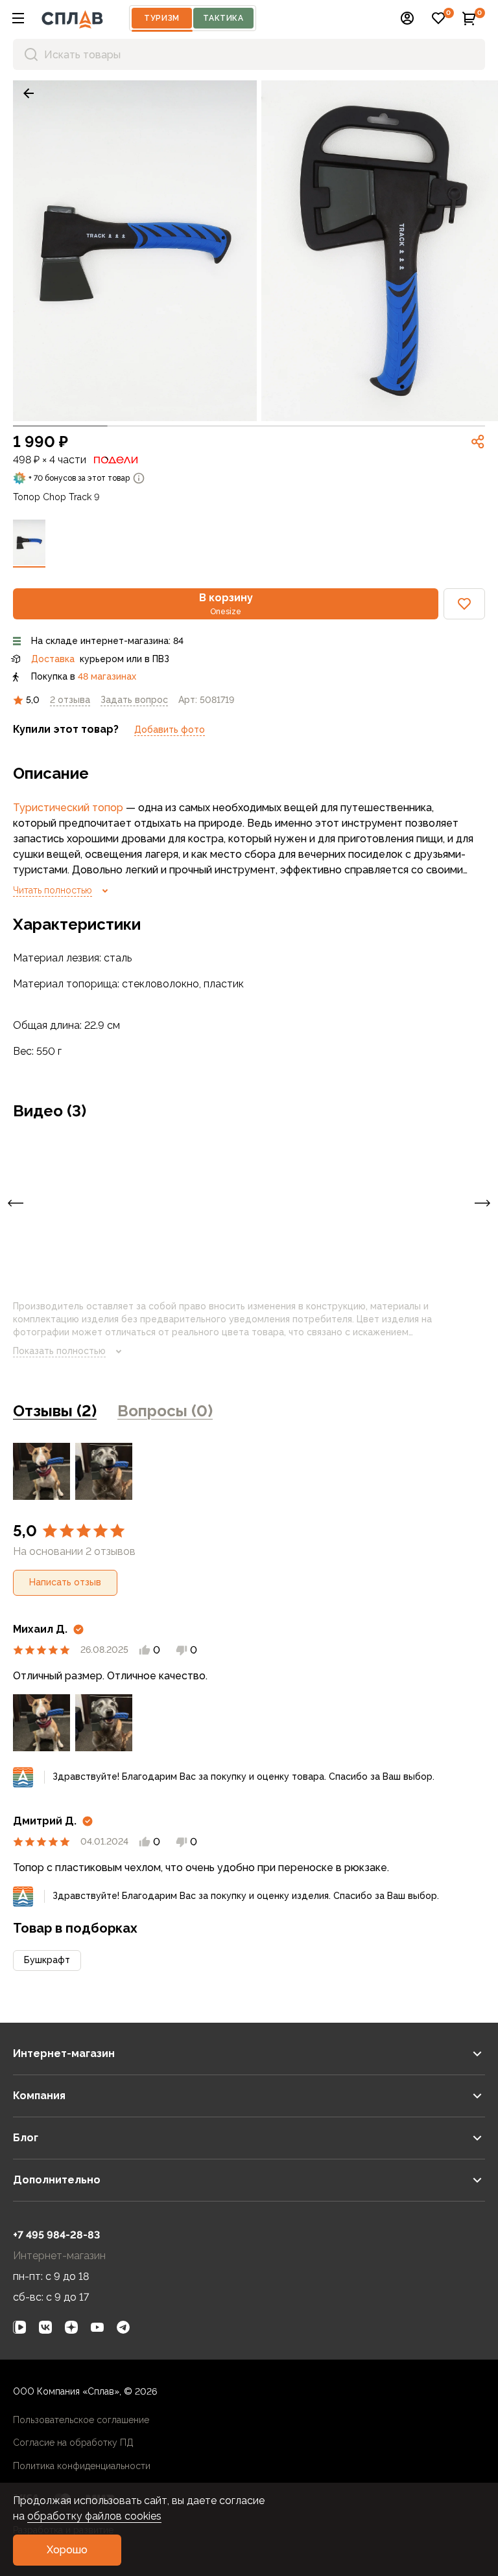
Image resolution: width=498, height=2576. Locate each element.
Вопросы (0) (165, 1411)
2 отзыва (70, 700)
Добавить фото (170, 730)
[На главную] (72, 18)
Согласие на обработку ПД (73, 2443)
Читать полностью (53, 890)
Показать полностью (59, 1351)
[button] (18, 18)
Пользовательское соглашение (81, 2420)
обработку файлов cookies (94, 2516)
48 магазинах (107, 676)
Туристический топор (68, 808)
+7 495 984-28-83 (56, 2235)
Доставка (53, 659)
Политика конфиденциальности (82, 2466)
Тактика (223, 18)
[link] (29, 93)
